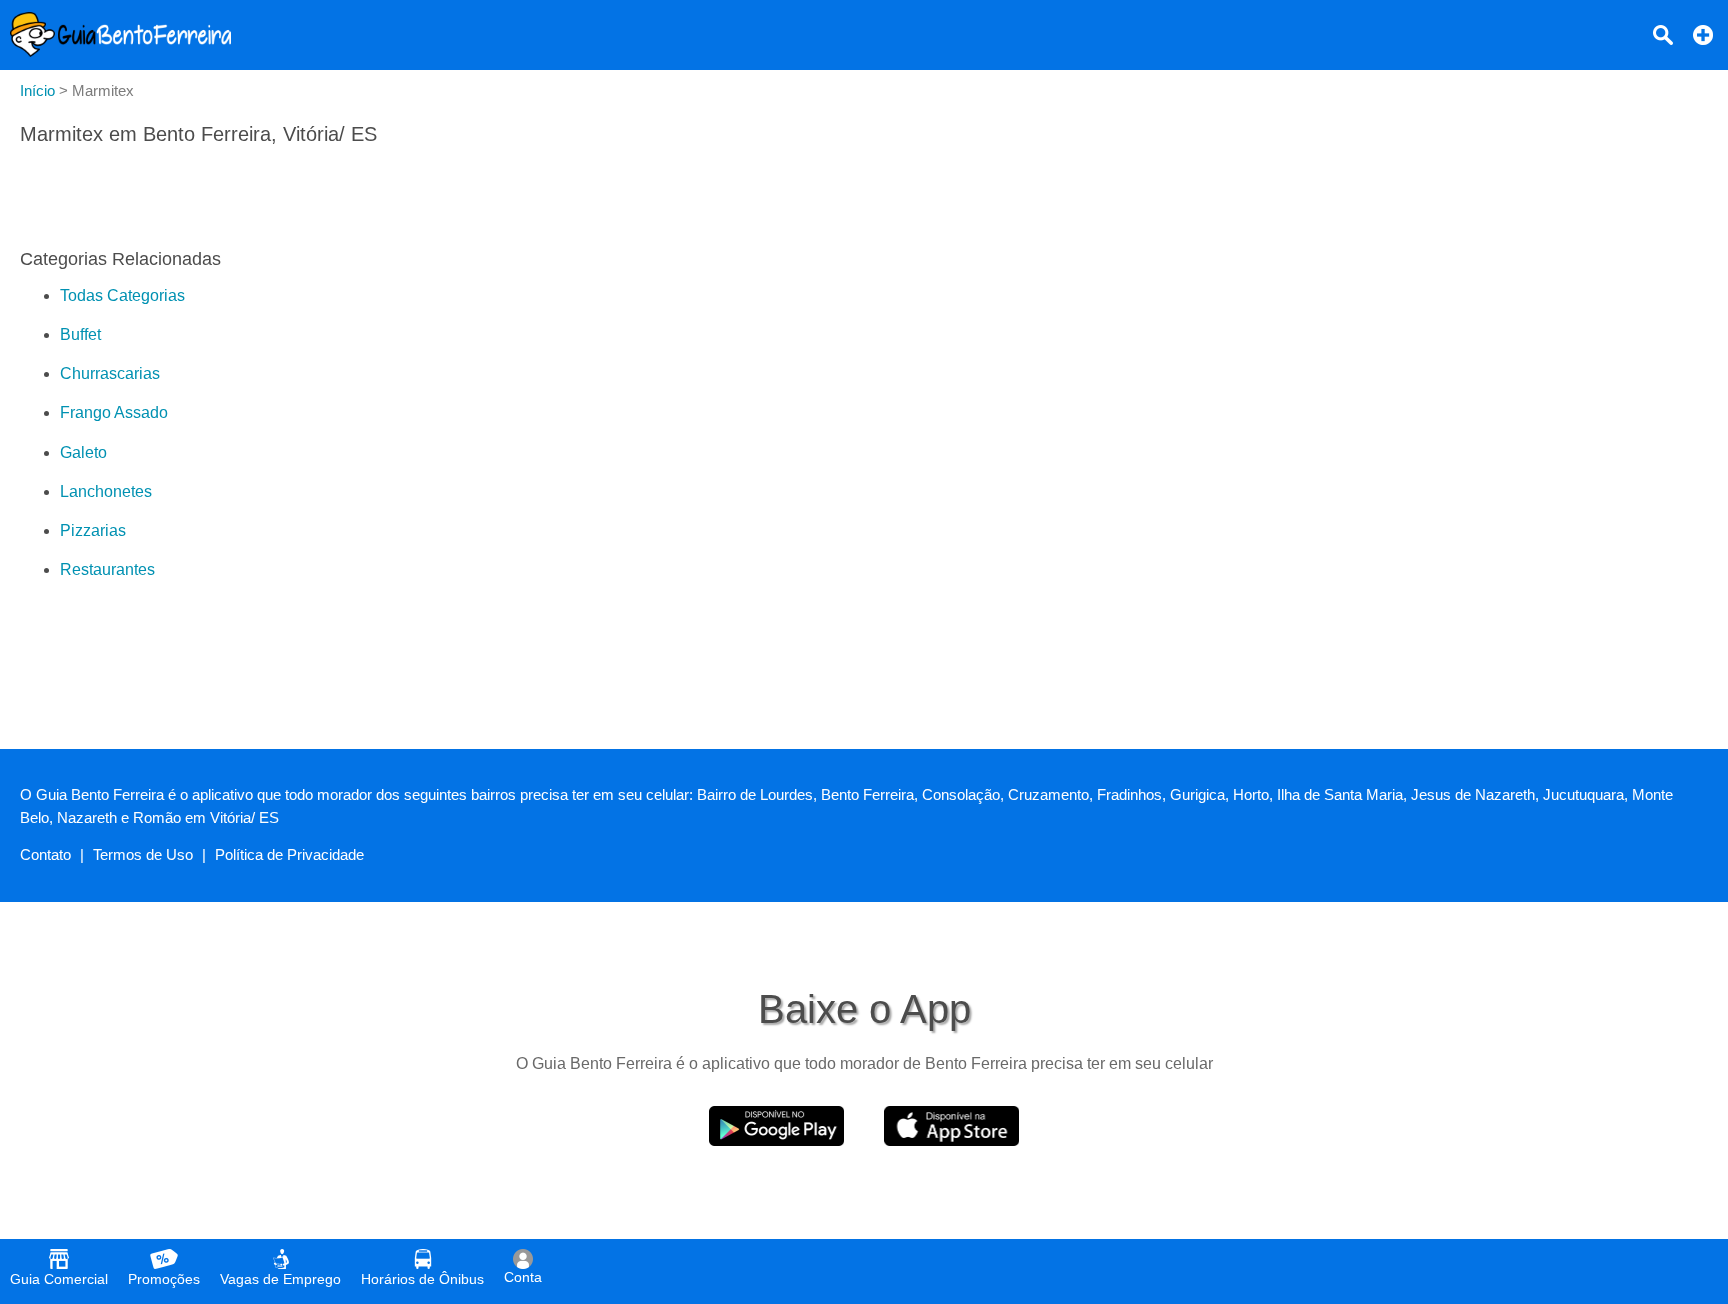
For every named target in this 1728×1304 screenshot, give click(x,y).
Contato (45, 854)
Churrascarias (110, 373)
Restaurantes (107, 569)
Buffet (80, 334)
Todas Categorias (122, 295)
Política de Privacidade (289, 854)
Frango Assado (114, 412)
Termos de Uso (143, 854)
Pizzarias (93, 530)
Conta (523, 1277)
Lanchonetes (106, 491)
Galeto (83, 452)
